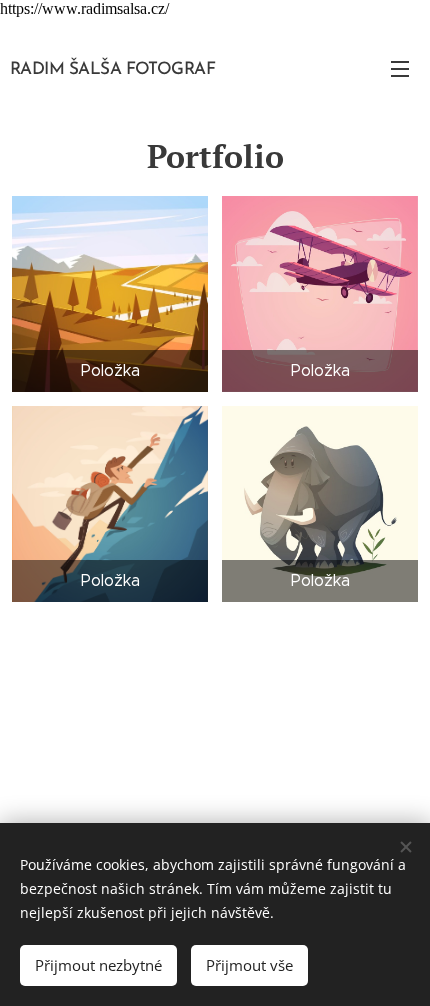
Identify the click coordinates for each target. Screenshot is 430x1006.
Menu (400, 68)
